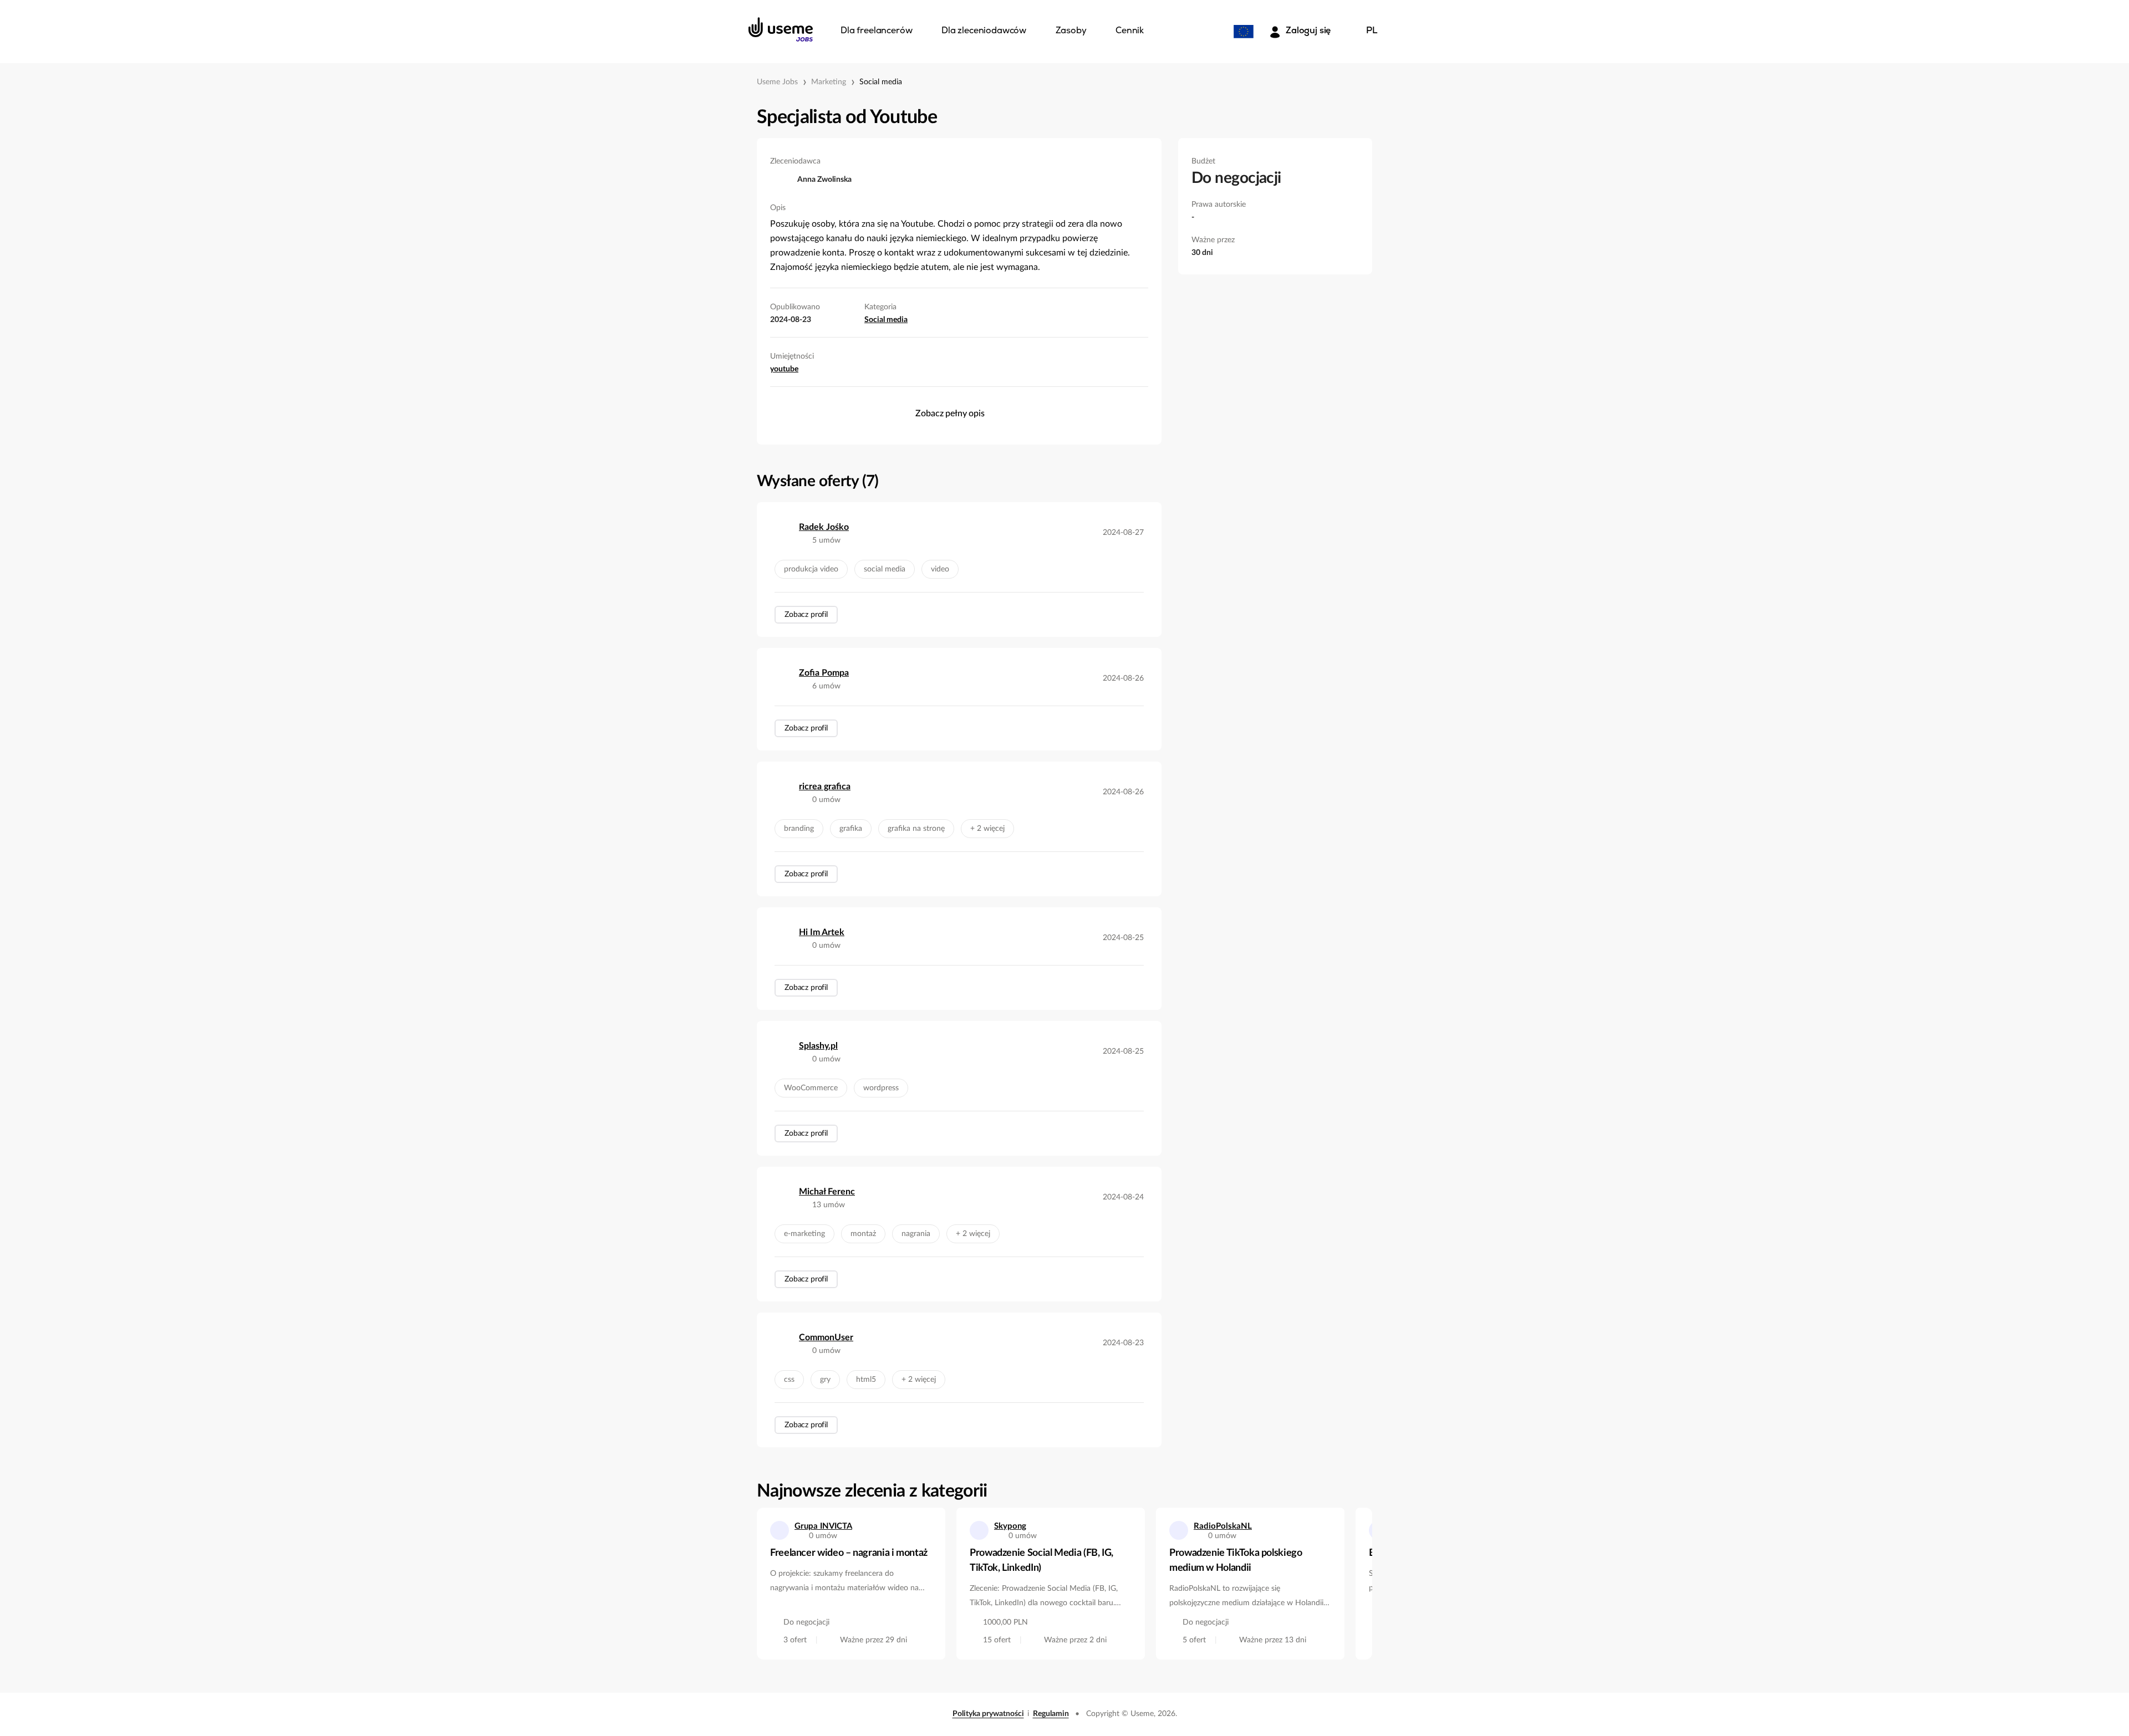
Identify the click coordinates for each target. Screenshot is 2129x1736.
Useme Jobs (777, 82)
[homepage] (781, 29)
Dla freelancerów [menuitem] (876, 31)
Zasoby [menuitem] (1071, 31)
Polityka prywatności (988, 1714)
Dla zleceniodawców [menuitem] (984, 31)
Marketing (829, 82)
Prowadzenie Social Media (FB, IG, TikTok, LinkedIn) (1041, 1561)
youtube (784, 369)
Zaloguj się (1308, 31)
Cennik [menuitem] (1130, 31)
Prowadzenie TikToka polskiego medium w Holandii (1236, 1561)
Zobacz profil (806, 615)
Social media (881, 82)
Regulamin (1051, 1714)
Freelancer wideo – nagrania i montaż (849, 1553)
